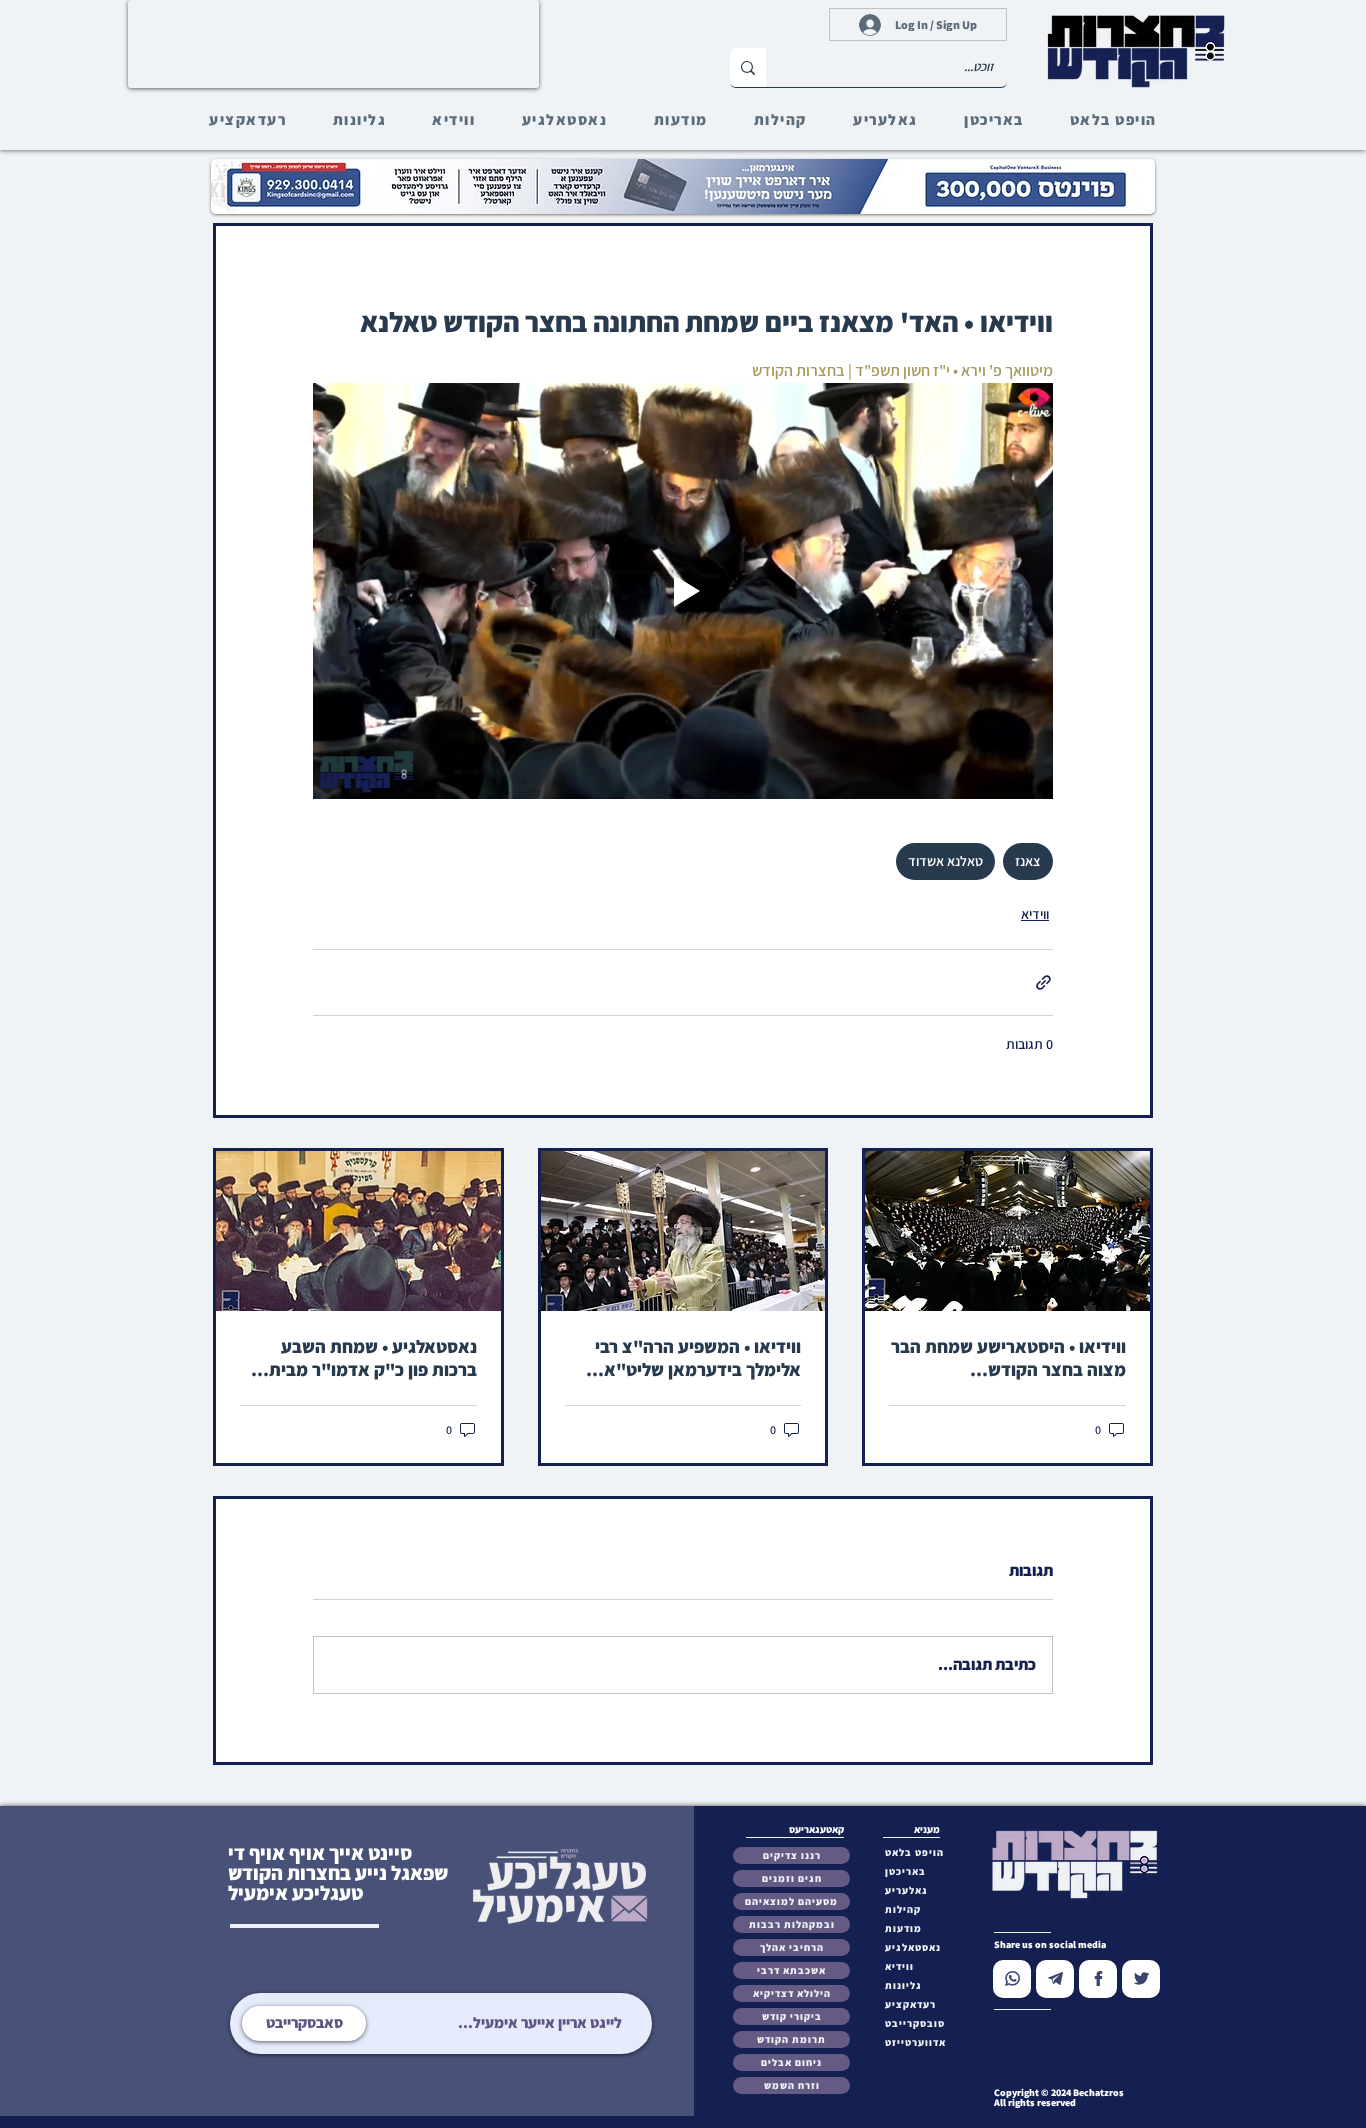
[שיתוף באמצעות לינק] (1043, 982)
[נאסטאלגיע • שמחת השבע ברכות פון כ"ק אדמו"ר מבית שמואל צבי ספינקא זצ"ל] (358, 1231)
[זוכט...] (748, 67)
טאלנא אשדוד (945, 861)
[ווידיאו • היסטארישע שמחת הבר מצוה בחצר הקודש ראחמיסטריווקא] (1007, 1231)
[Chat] (1012, 1979)
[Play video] (683, 591)
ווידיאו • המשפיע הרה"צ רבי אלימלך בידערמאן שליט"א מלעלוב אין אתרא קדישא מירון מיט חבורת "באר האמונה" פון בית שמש (688, 1358)
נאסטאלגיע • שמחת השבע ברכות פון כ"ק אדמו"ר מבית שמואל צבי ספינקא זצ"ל (373, 1358)
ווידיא (1035, 914)
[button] (919, 2023)
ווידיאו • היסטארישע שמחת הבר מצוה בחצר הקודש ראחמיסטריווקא (1008, 1358)
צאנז (1028, 861)
